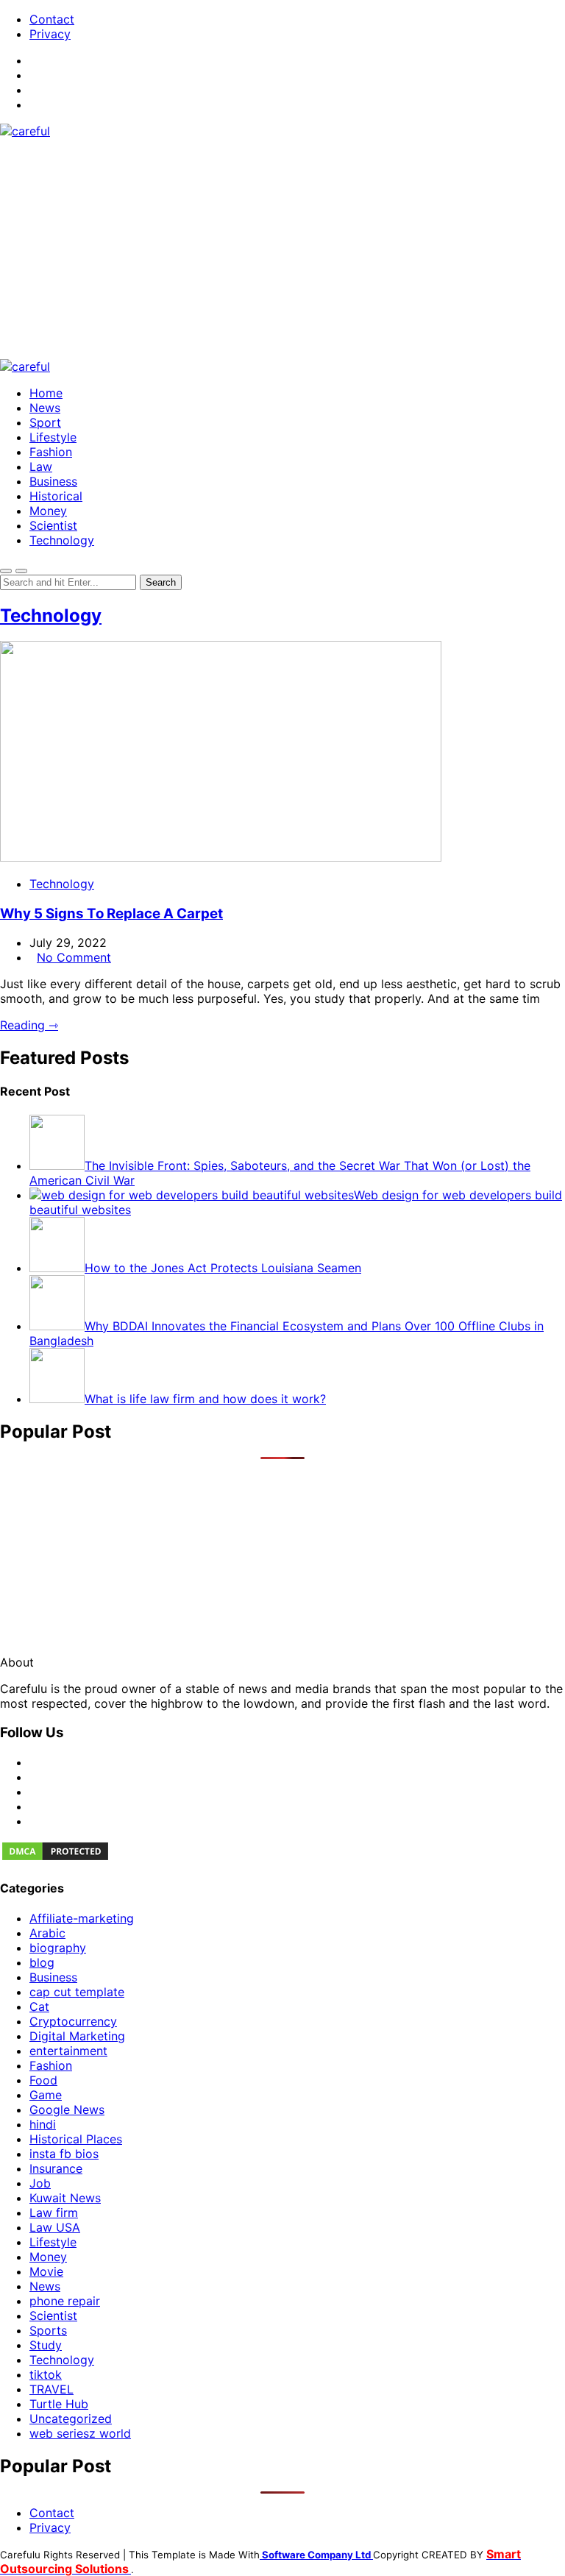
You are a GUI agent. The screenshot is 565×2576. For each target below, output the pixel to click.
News (45, 408)
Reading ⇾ (29, 1025)
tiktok (46, 2374)
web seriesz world (80, 2433)
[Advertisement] (282, 249)
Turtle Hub (59, 2404)
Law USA (55, 2227)
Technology (62, 540)
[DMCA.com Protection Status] (55, 1858)
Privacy (50, 34)
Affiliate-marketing (82, 1918)
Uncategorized (71, 2419)
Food (43, 2080)
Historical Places (76, 2139)
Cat (39, 2006)
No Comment (74, 957)
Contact (52, 19)
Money (48, 511)
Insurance (56, 2168)
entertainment (68, 2051)
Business (53, 481)
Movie (46, 2271)
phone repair (65, 2301)
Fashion (51, 452)
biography (58, 1948)
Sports (48, 2330)
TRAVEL (51, 2389)
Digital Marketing (77, 2036)
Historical (56, 496)
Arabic (47, 1933)
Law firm (54, 2213)
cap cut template (77, 1992)
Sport (45, 422)
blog (42, 1962)
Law (41, 466)
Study (46, 2345)
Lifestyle (53, 437)
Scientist (53, 525)
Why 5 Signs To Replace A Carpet (111, 913)
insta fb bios (64, 2154)
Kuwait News (65, 2198)
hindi (43, 2124)
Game (46, 2095)
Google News (67, 2110)
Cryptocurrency (73, 2021)
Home (46, 393)
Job (40, 2183)
